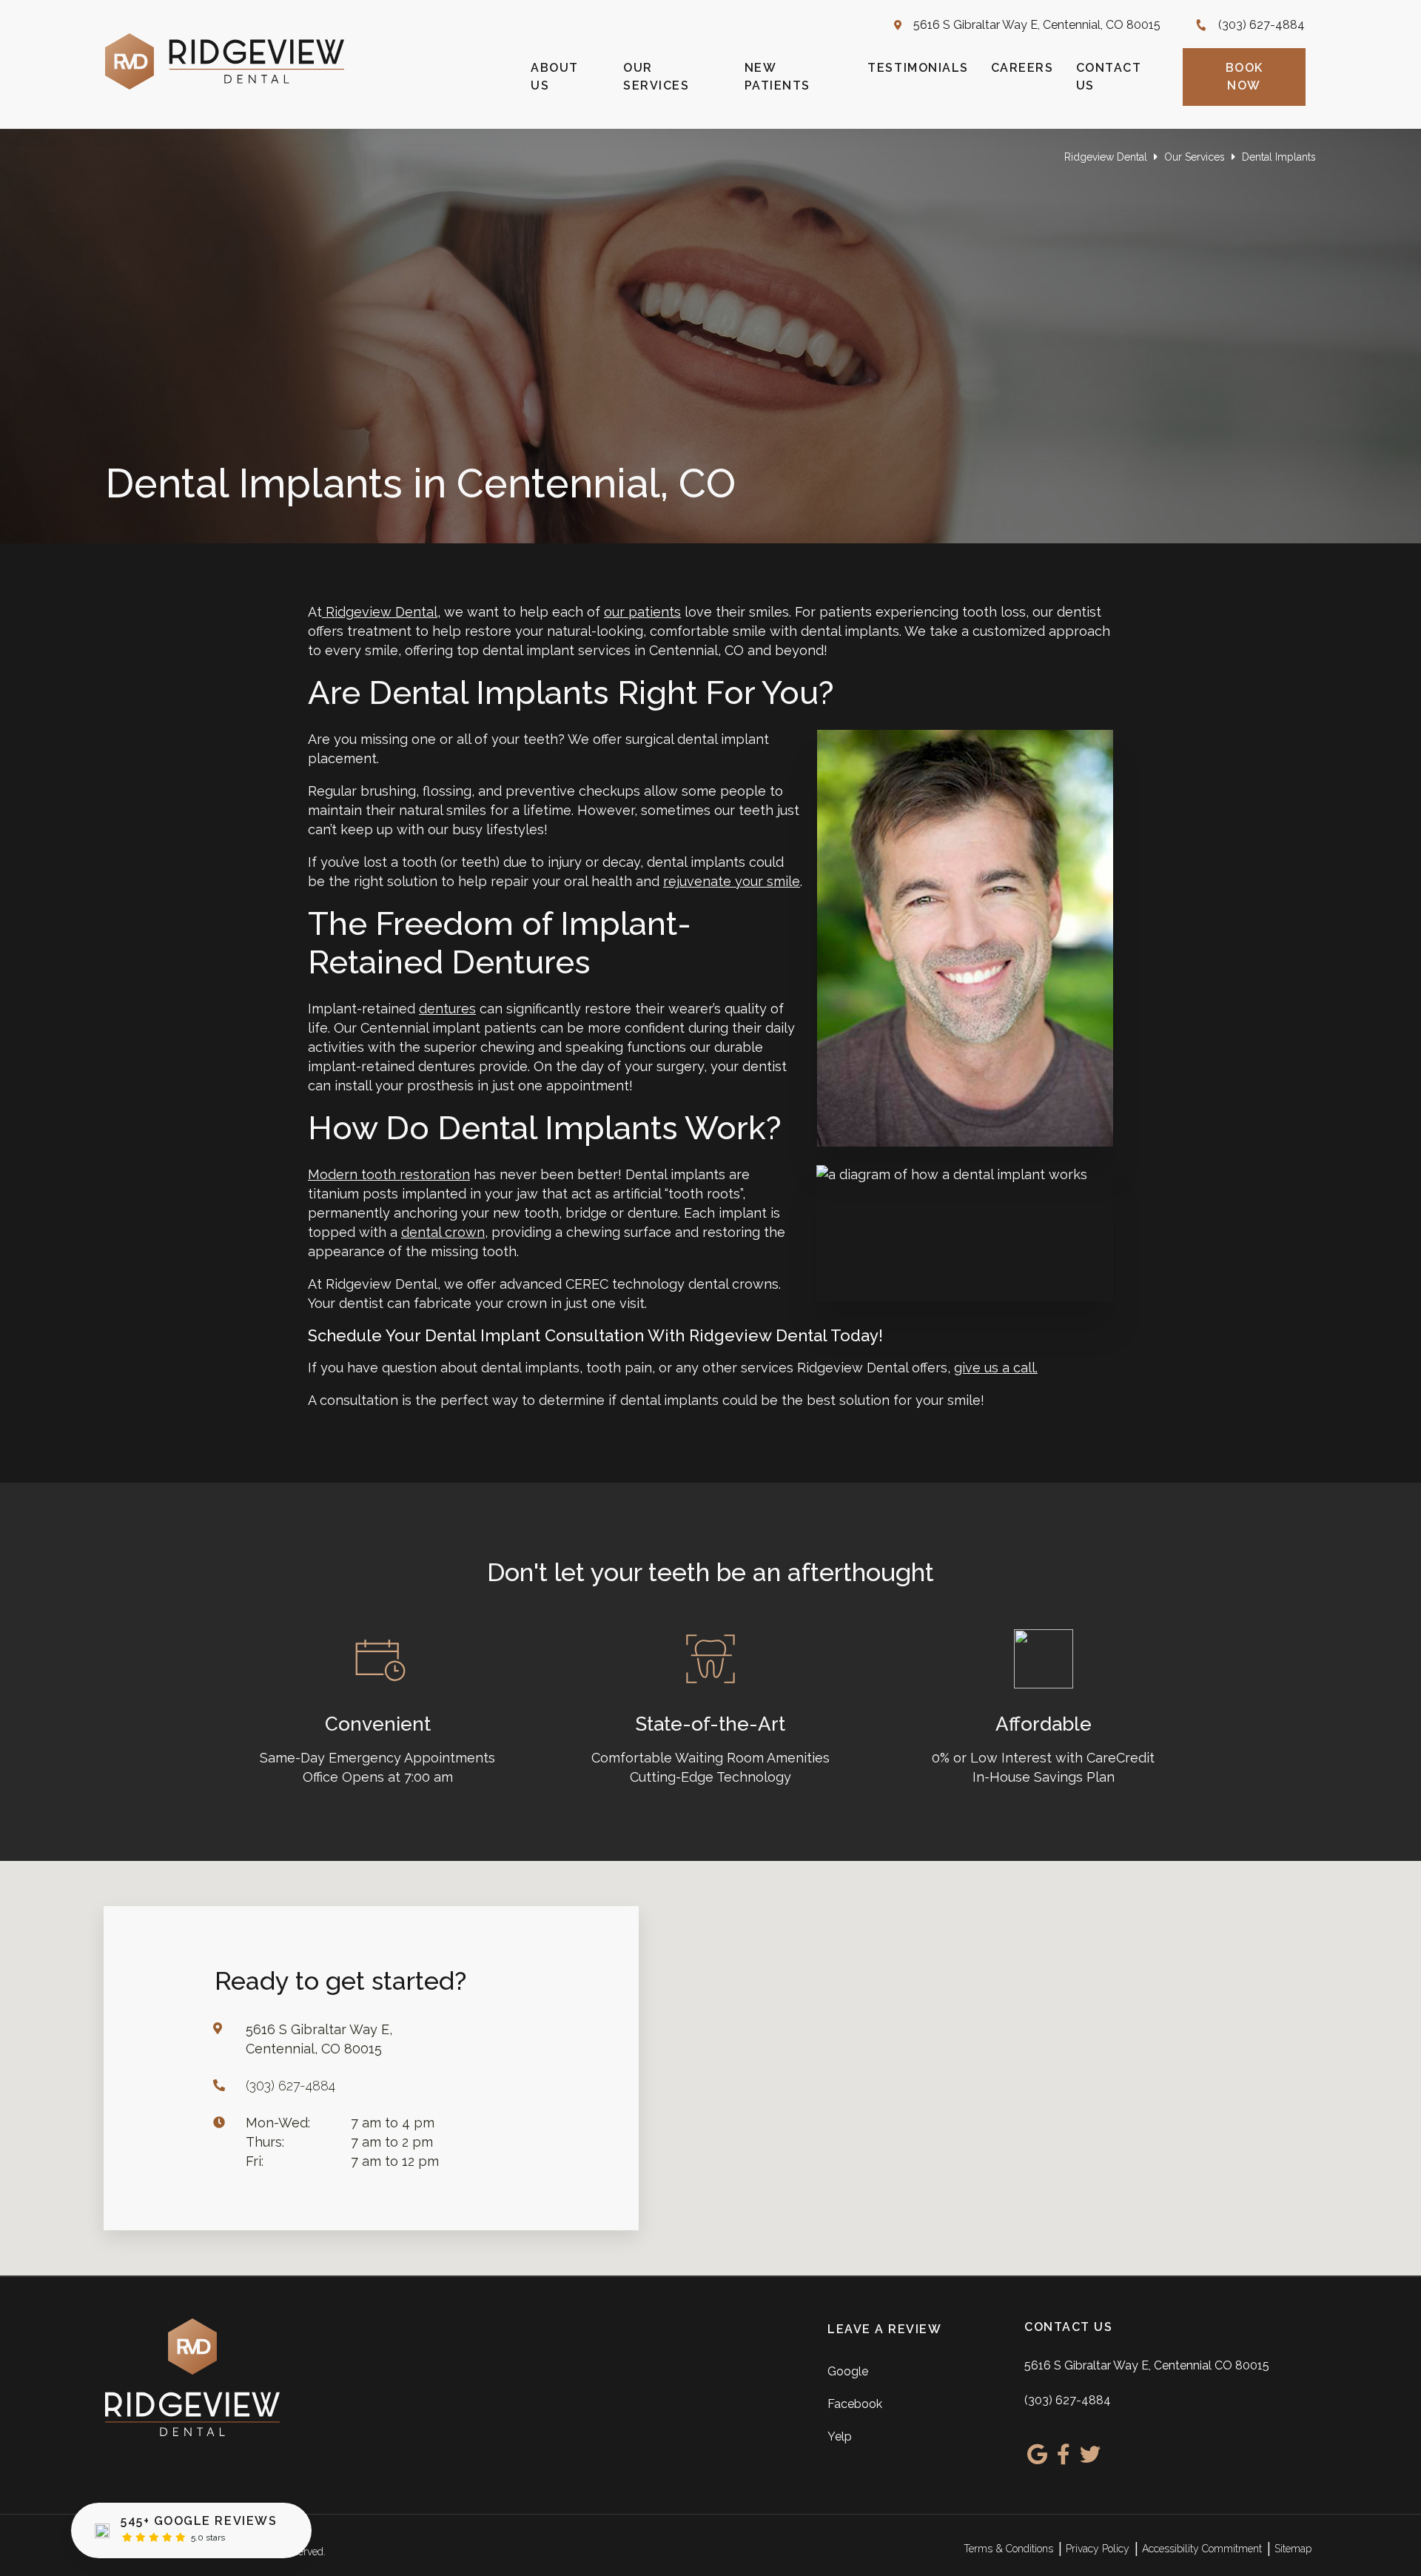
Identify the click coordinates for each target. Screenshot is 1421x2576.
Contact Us (1109, 77)
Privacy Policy (1098, 2549)
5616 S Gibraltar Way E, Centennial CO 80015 (1147, 2365)
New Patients (777, 77)
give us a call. (996, 1368)
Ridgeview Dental (1106, 157)
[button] (731, 2062)
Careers (1022, 68)
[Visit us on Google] (1037, 2455)
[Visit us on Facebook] (1064, 2455)
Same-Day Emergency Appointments (377, 1758)
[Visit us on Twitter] (1090, 2455)
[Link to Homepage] (256, 2380)
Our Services (656, 77)
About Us (555, 77)
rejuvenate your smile (732, 881)
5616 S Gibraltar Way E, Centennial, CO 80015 (1037, 25)
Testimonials (918, 68)
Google (848, 2371)
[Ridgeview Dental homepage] (225, 85)
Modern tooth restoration (389, 1174)
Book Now (1244, 77)
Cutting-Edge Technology (710, 1777)
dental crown (443, 1232)
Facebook (855, 2404)
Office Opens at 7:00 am (378, 1777)
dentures (447, 1009)
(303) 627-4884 (1262, 25)
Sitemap (1293, 2549)
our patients (642, 612)
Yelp (840, 2436)
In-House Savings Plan (1044, 1777)
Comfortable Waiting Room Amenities (710, 1758)
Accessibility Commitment (1202, 2549)
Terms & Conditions (1008, 2549)
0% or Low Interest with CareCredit (1043, 1758)
